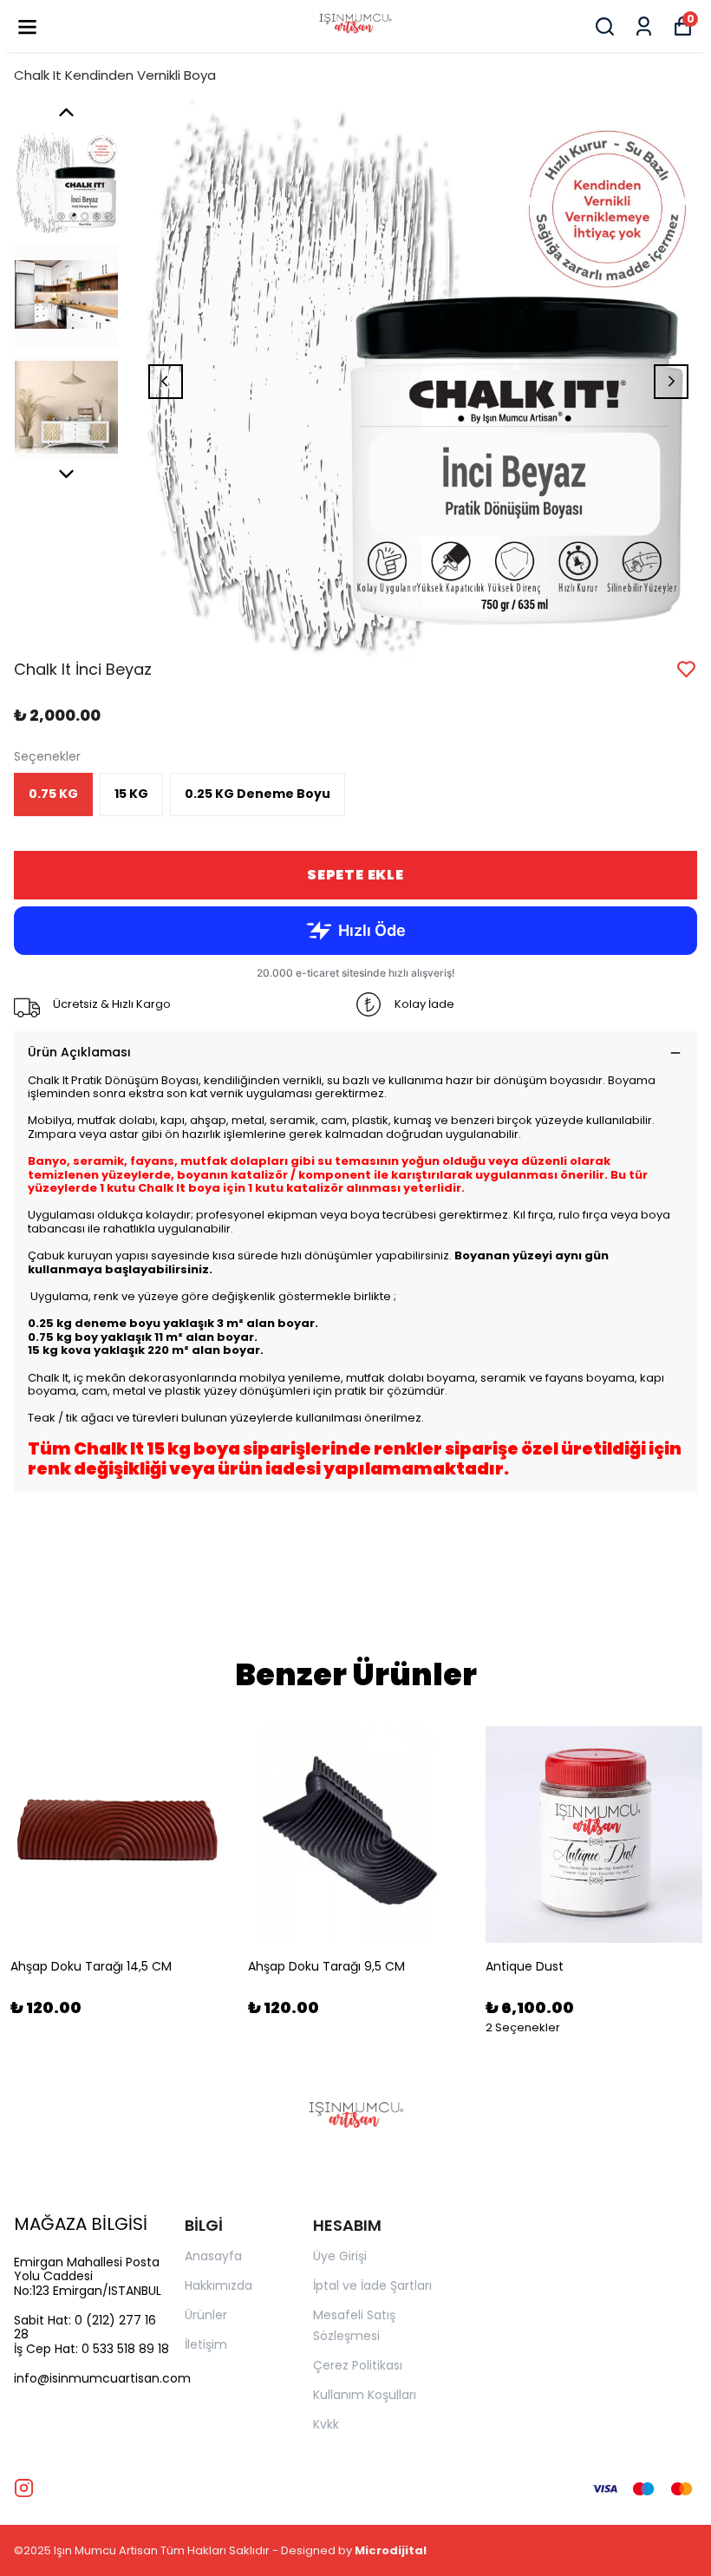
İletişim (206, 2344)
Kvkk (326, 2424)
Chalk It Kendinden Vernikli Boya (115, 75)
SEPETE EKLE (355, 875)
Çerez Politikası (358, 2365)
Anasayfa (213, 2256)
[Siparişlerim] (644, 26)
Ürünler (206, 2315)
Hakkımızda (219, 2285)
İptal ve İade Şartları (372, 2285)
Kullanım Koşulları (365, 2395)
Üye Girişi (340, 2256)
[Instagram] (24, 2488)
